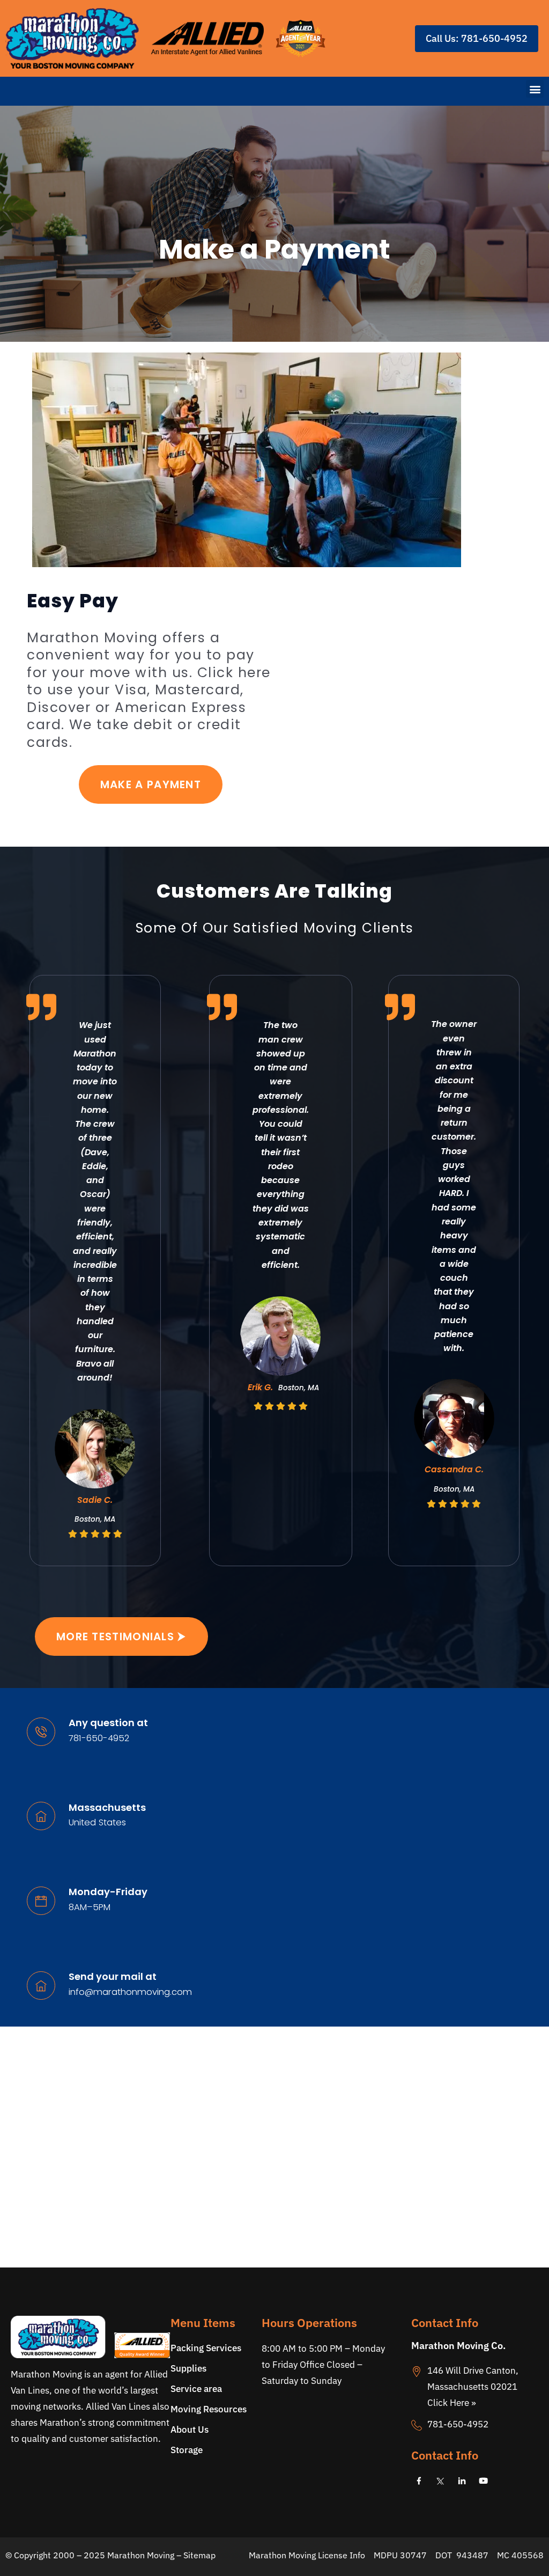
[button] (535, 89)
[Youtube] (484, 2481)
